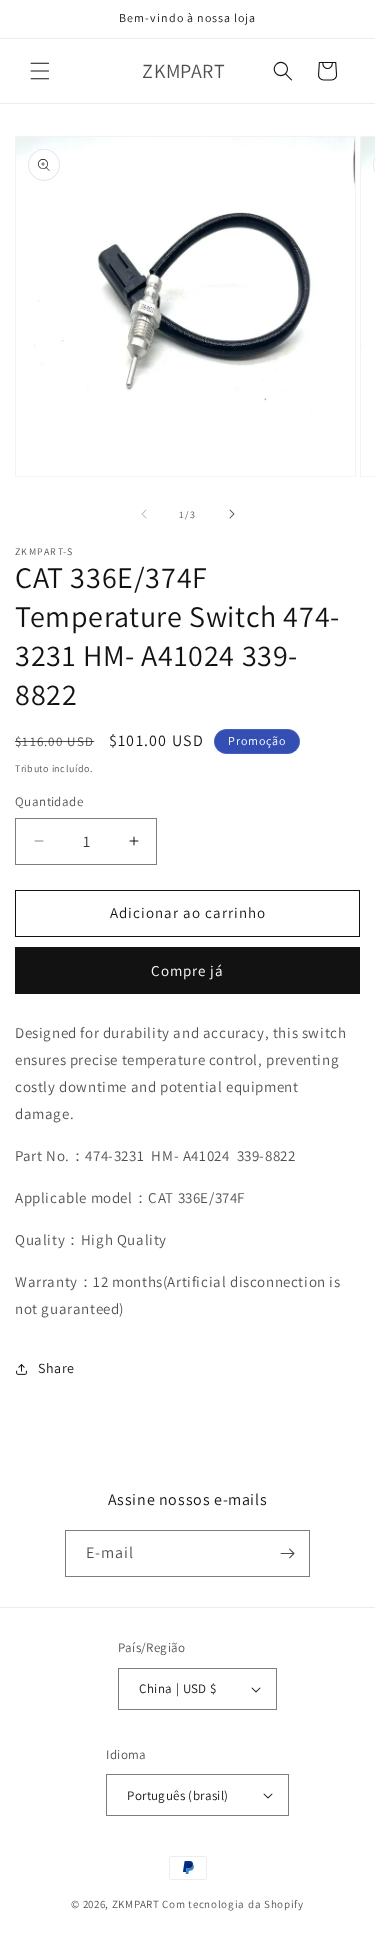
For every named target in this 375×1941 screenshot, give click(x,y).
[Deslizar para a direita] (232, 514)
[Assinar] (287, 1553)
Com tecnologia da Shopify (233, 1904)
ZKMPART (136, 1904)
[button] (40, 71)
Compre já (187, 970)
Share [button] (56, 1368)
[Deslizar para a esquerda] (144, 514)
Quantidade (49, 801)
